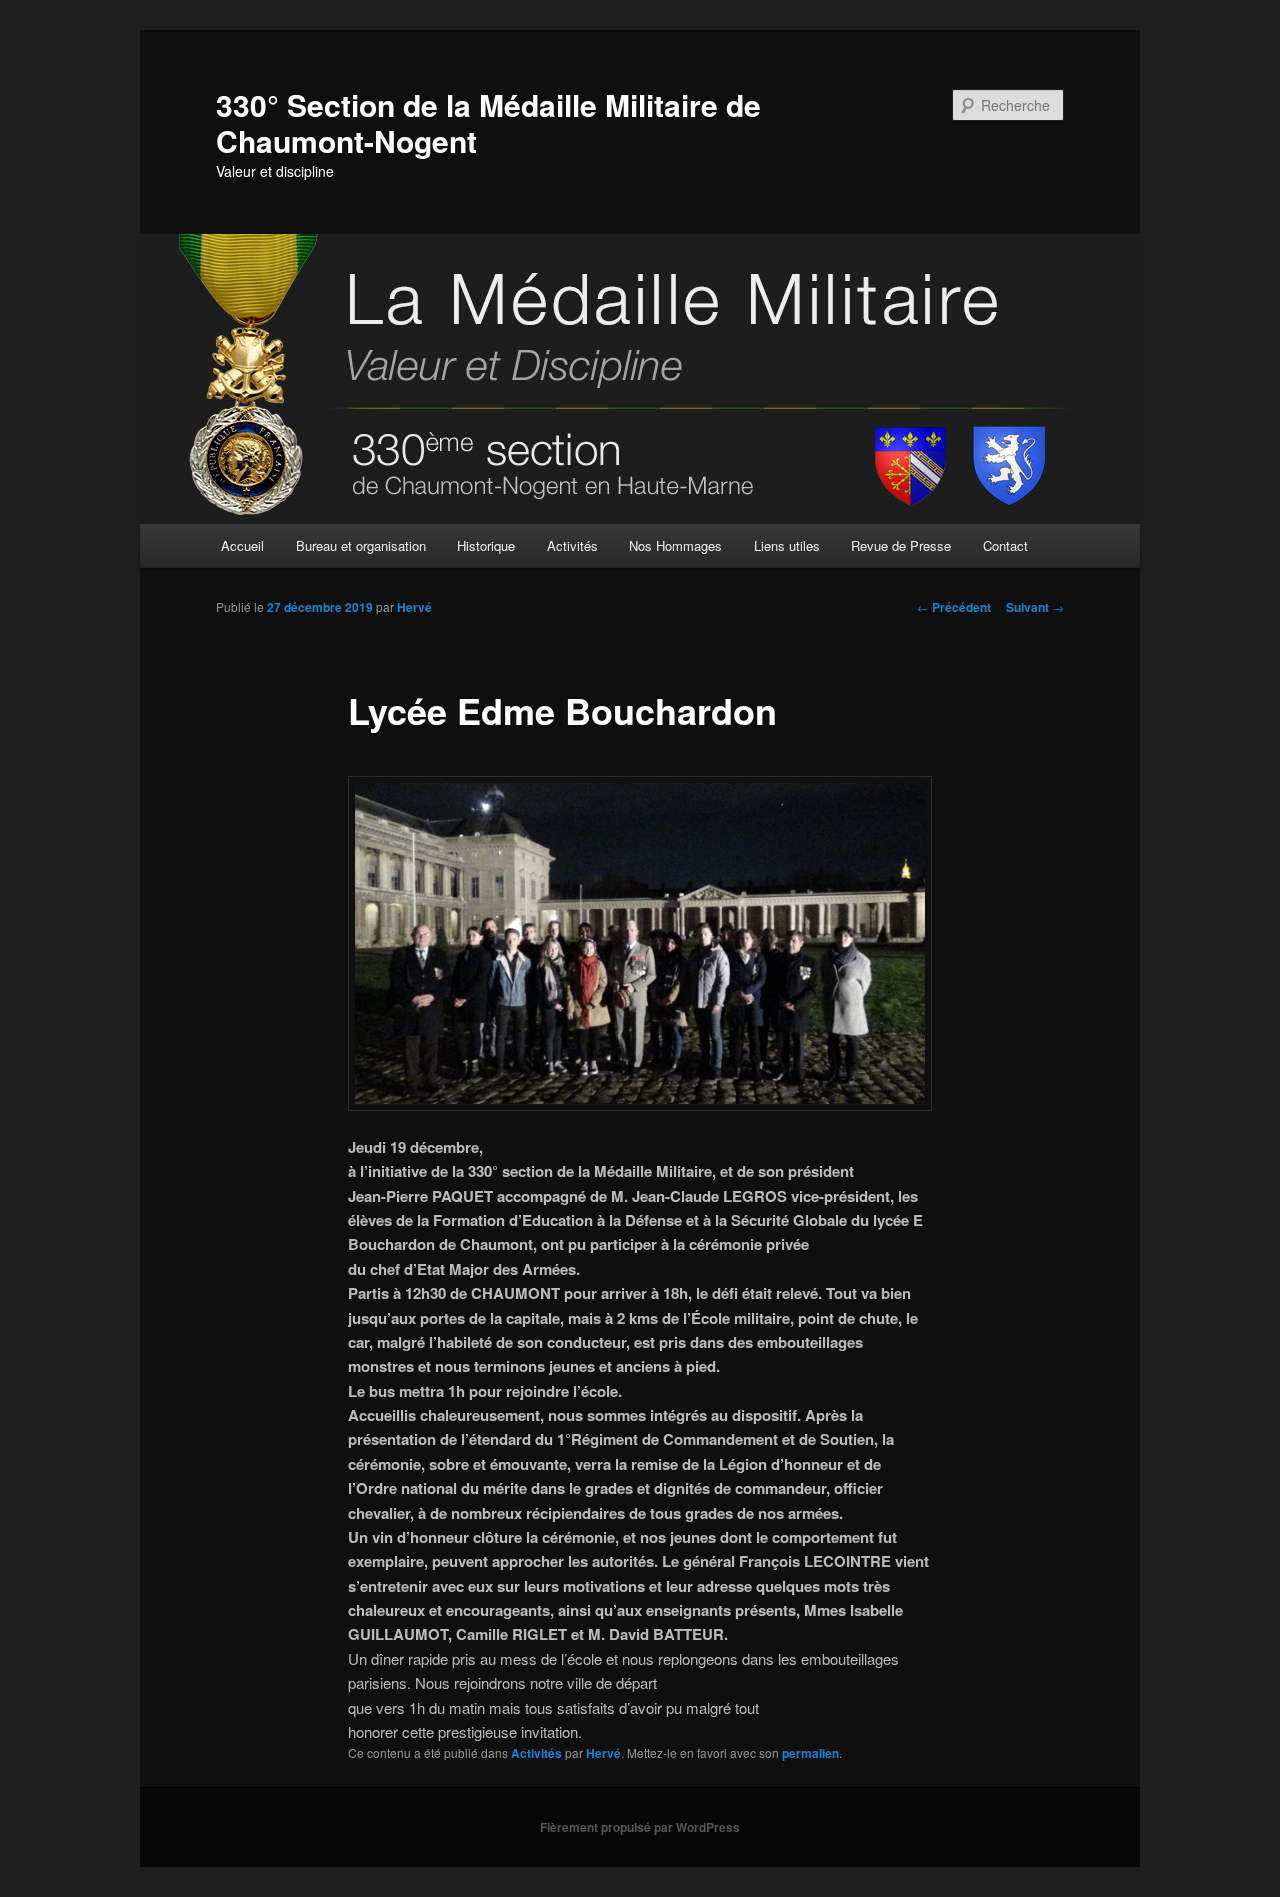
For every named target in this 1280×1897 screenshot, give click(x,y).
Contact (1005, 545)
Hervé (414, 607)
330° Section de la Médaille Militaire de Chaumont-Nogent (488, 122)
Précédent (954, 607)
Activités (572, 545)
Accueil (242, 545)
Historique (486, 545)
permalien (810, 1753)
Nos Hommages (675, 545)
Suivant (1035, 607)
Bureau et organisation (361, 545)
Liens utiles (787, 545)
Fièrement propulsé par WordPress (640, 1827)
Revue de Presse (901, 545)
